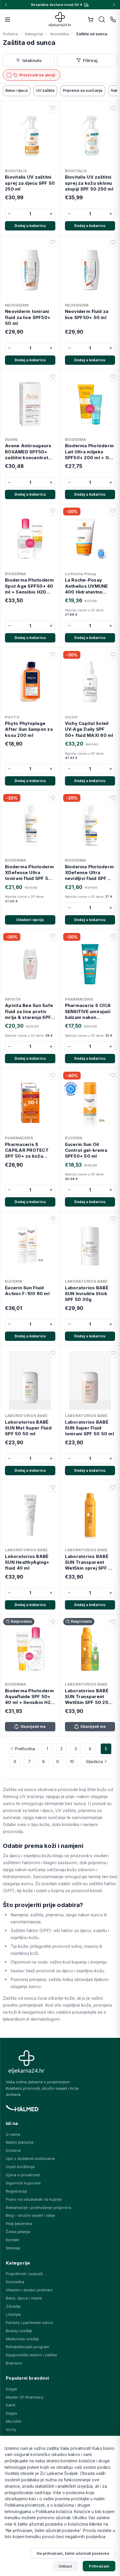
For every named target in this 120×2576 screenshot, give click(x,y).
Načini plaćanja (20, 2142)
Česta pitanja (18, 2232)
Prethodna (25, 1749)
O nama (13, 2134)
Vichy (11, 2429)
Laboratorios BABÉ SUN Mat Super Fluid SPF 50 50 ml (28, 1428)
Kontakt (13, 2240)
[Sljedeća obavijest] (114, 5)
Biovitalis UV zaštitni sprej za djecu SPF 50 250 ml (30, 183)
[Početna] (60, 19)
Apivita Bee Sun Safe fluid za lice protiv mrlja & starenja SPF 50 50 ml (29, 1011)
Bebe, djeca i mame (24, 2298)
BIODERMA (75, 439)
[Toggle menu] (8, 20)
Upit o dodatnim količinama (30, 2158)
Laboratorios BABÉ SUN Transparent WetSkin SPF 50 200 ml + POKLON (88, 1697)
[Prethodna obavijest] (6, 5)
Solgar (12, 2389)
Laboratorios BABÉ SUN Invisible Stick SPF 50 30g (87, 1294)
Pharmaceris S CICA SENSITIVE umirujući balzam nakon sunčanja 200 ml (88, 1011)
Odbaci (65, 2566)
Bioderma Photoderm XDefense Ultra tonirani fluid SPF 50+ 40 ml (30, 873)
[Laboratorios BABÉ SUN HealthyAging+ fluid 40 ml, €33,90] (30, 1514)
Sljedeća (94, 1761)
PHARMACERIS (79, 999)
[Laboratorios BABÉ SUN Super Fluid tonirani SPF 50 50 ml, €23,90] (90, 1379)
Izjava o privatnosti (23, 2175)
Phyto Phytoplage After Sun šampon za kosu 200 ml (29, 729)
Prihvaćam (99, 2566)
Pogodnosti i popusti (24, 2274)
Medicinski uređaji (22, 2339)
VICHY (71, 717)
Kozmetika (15, 2282)
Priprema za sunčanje (83, 90)
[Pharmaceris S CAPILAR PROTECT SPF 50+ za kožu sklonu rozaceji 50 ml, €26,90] (30, 1102)
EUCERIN (74, 1138)
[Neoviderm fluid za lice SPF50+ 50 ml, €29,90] (90, 269)
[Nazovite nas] (113, 20)
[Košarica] (91, 20)
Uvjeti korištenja (20, 2167)
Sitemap (13, 2248)
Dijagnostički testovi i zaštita (31, 2355)
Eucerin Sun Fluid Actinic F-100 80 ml (27, 1291)
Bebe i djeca (17, 90)
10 (72, 1761)
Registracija (16, 2191)
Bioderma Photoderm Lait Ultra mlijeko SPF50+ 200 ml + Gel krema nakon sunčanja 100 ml (90, 452)
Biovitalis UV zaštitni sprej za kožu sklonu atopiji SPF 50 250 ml (89, 183)
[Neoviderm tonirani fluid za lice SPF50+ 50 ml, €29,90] (30, 269)
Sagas (12, 2413)
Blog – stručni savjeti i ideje (30, 2215)
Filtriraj (90, 60)
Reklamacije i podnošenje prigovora (38, 2207)
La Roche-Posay (81, 574)
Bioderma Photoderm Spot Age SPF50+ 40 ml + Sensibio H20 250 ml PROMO (30, 586)
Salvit (11, 2405)
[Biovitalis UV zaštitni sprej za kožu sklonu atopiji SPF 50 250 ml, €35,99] (90, 135)
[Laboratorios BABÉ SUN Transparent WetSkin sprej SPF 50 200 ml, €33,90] (90, 1514)
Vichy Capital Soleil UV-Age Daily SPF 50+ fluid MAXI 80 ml (89, 729)
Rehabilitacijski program (28, 2347)
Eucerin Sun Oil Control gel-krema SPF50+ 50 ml (86, 1150)
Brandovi (14, 2363)
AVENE (11, 439)
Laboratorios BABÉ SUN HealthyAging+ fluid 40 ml (27, 1562)
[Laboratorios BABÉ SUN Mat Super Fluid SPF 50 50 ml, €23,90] (30, 1379)
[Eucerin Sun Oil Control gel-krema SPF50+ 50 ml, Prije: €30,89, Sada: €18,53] (90, 1102)
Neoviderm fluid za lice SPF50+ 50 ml (87, 314)
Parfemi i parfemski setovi (29, 2323)
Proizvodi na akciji (37, 75)
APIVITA (13, 999)
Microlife (14, 2421)
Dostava (13, 2150)
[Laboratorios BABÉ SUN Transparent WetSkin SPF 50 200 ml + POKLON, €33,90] (90, 1648)
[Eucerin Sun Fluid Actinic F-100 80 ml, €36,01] (30, 1245)
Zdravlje (13, 2306)
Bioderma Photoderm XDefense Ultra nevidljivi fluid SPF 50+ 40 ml (90, 873)
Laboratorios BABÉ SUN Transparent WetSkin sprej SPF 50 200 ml (90, 1562)
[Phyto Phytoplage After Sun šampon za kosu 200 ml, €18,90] (30, 681)
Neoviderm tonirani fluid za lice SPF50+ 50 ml (28, 317)
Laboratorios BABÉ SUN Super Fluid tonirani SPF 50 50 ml (89, 1428)
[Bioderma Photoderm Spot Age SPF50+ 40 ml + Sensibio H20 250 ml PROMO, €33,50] (30, 538)
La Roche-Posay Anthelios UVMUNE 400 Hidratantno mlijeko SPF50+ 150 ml (88, 586)
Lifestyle (13, 2314)
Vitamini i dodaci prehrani (29, 2290)
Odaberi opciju (30, 920)
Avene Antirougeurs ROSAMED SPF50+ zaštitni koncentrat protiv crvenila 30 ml (29, 452)
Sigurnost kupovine (23, 2183)
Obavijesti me (33, 1727)
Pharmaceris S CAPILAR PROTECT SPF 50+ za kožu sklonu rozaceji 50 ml (29, 1150)
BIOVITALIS (16, 171)
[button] (53, 108)
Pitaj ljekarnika (19, 2223)
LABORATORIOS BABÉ (86, 1281)
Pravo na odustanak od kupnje (34, 2199)
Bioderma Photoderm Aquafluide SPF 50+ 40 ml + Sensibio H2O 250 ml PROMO (30, 1697)
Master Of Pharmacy (25, 2397)
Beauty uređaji (19, 2331)
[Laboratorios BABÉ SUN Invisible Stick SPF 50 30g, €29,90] (90, 1245)
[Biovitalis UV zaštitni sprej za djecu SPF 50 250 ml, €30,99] (30, 135)
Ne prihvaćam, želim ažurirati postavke (73, 2553)
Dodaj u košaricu (30, 226)
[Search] (102, 20)
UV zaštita (45, 90)
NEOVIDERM (17, 305)
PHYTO (12, 717)
